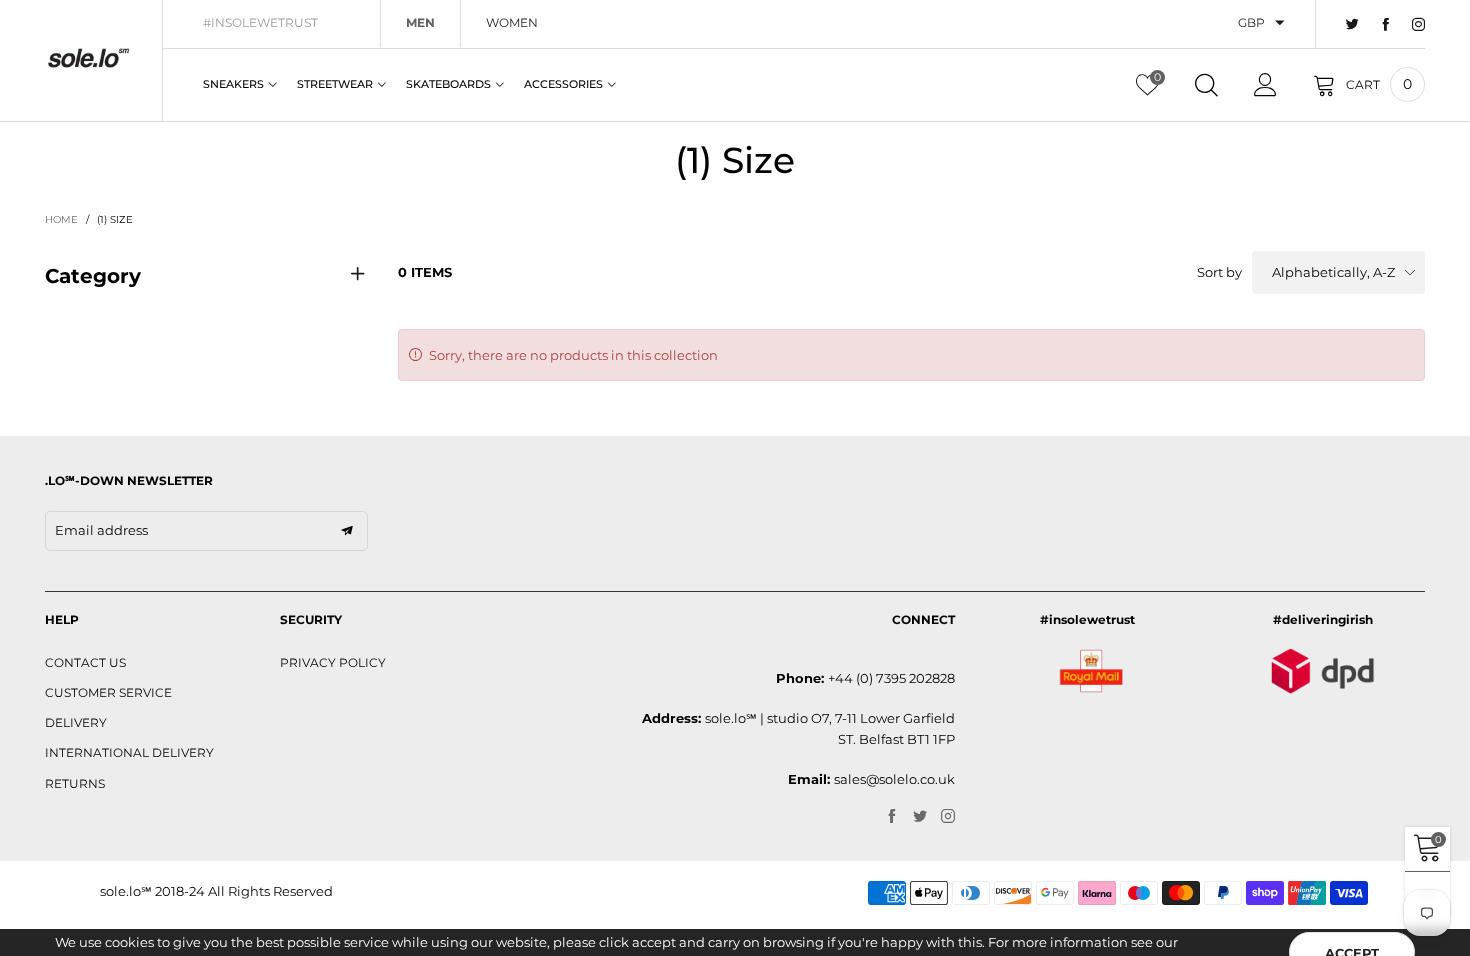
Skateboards (448, 84)
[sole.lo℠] (88, 57)
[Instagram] (1418, 25)
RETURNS (75, 783)
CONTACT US (85, 662)
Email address (101, 530)
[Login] (1265, 85)
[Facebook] (1385, 25)
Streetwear (335, 84)
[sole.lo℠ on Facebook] (892, 817)
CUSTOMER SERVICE (108, 692)
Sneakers (233, 84)
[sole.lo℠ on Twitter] (920, 817)
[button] (347, 531)
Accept (1352, 917)
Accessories (563, 84)
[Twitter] (1352, 25)
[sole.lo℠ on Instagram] (948, 817)
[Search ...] (1206, 85)
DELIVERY (76, 722)
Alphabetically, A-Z (1333, 272)
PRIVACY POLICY (333, 662)
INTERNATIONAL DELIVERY (129, 752)
